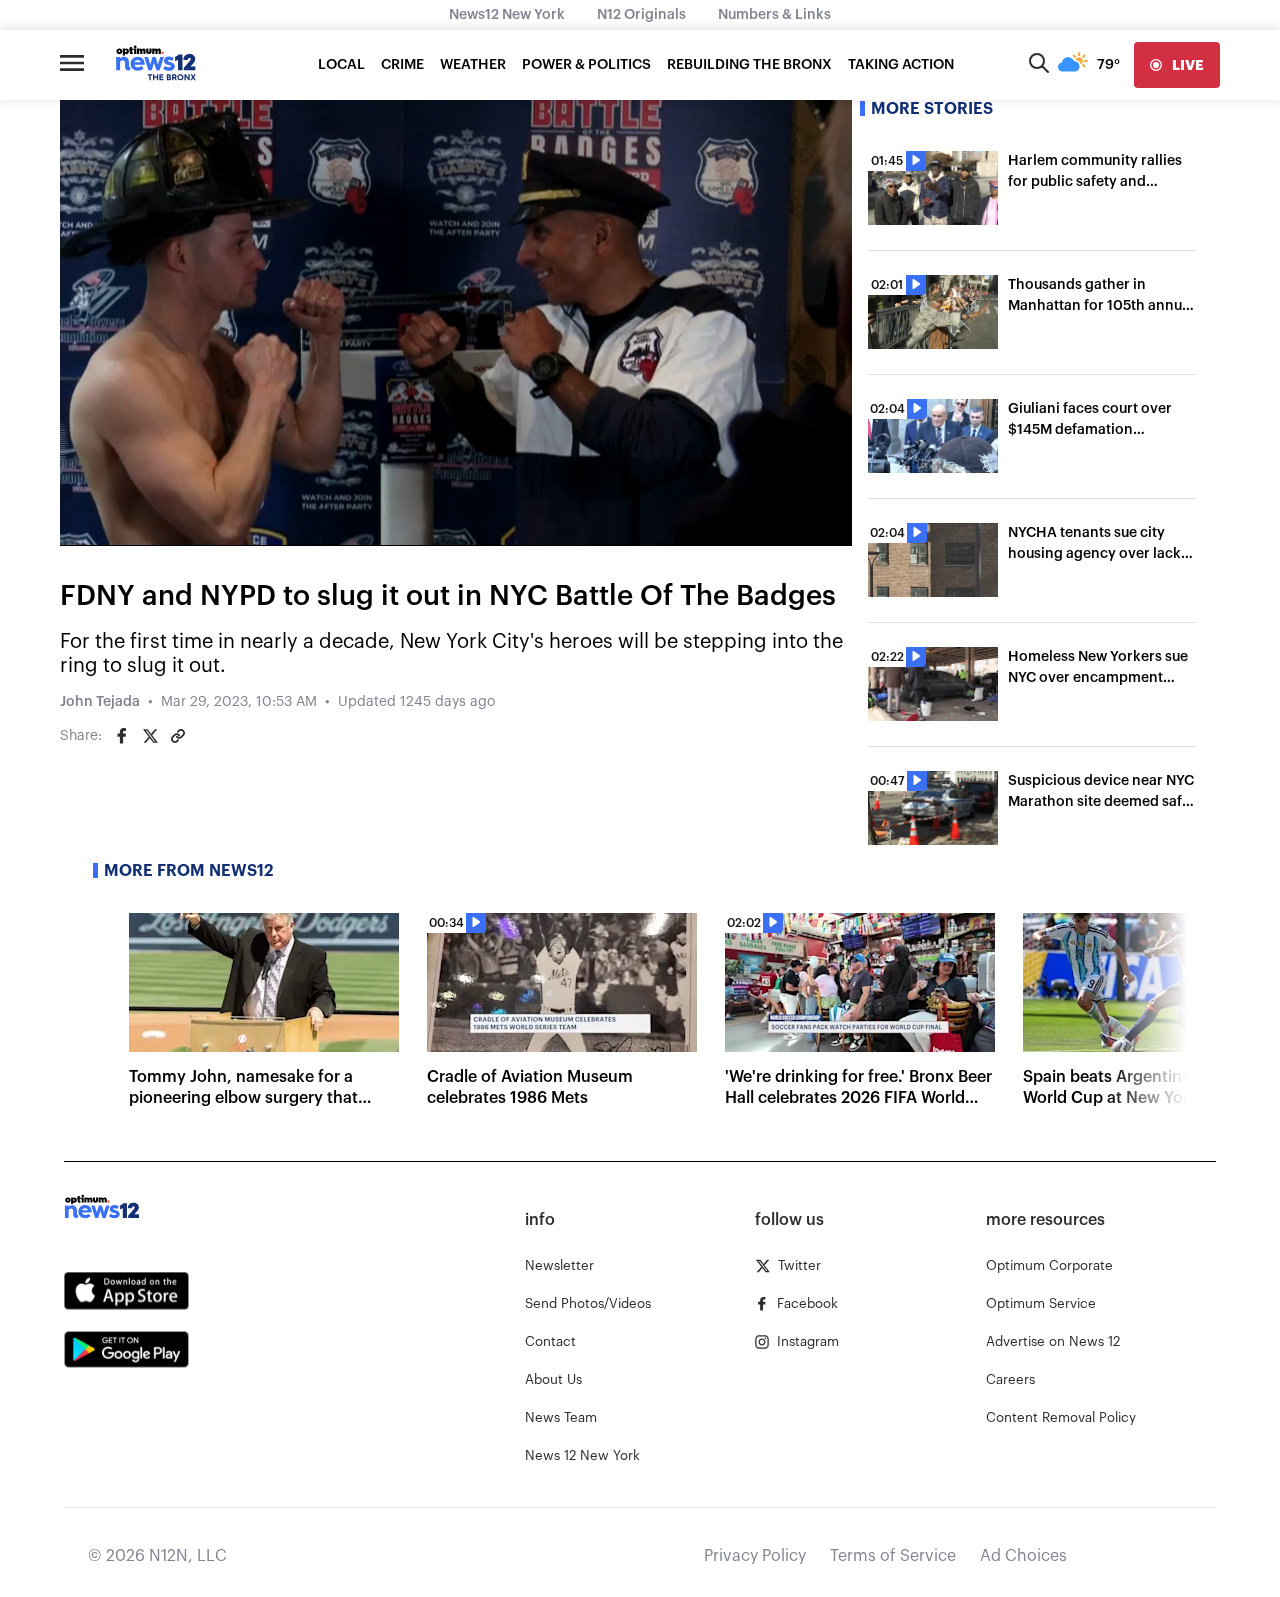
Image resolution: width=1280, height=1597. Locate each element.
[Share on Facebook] (122, 736)
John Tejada (100, 702)
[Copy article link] (178, 736)
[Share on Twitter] (150, 736)
